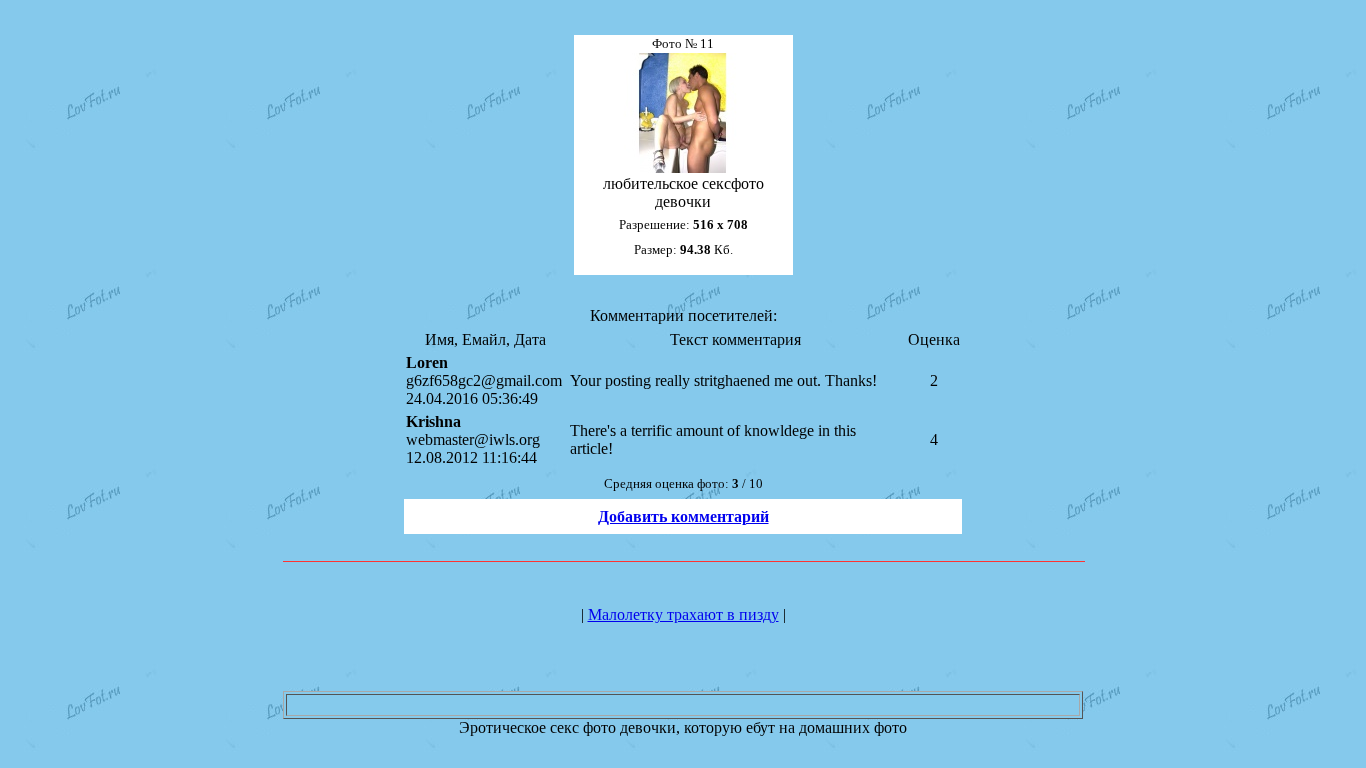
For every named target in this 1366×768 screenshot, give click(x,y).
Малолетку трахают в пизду (683, 614)
